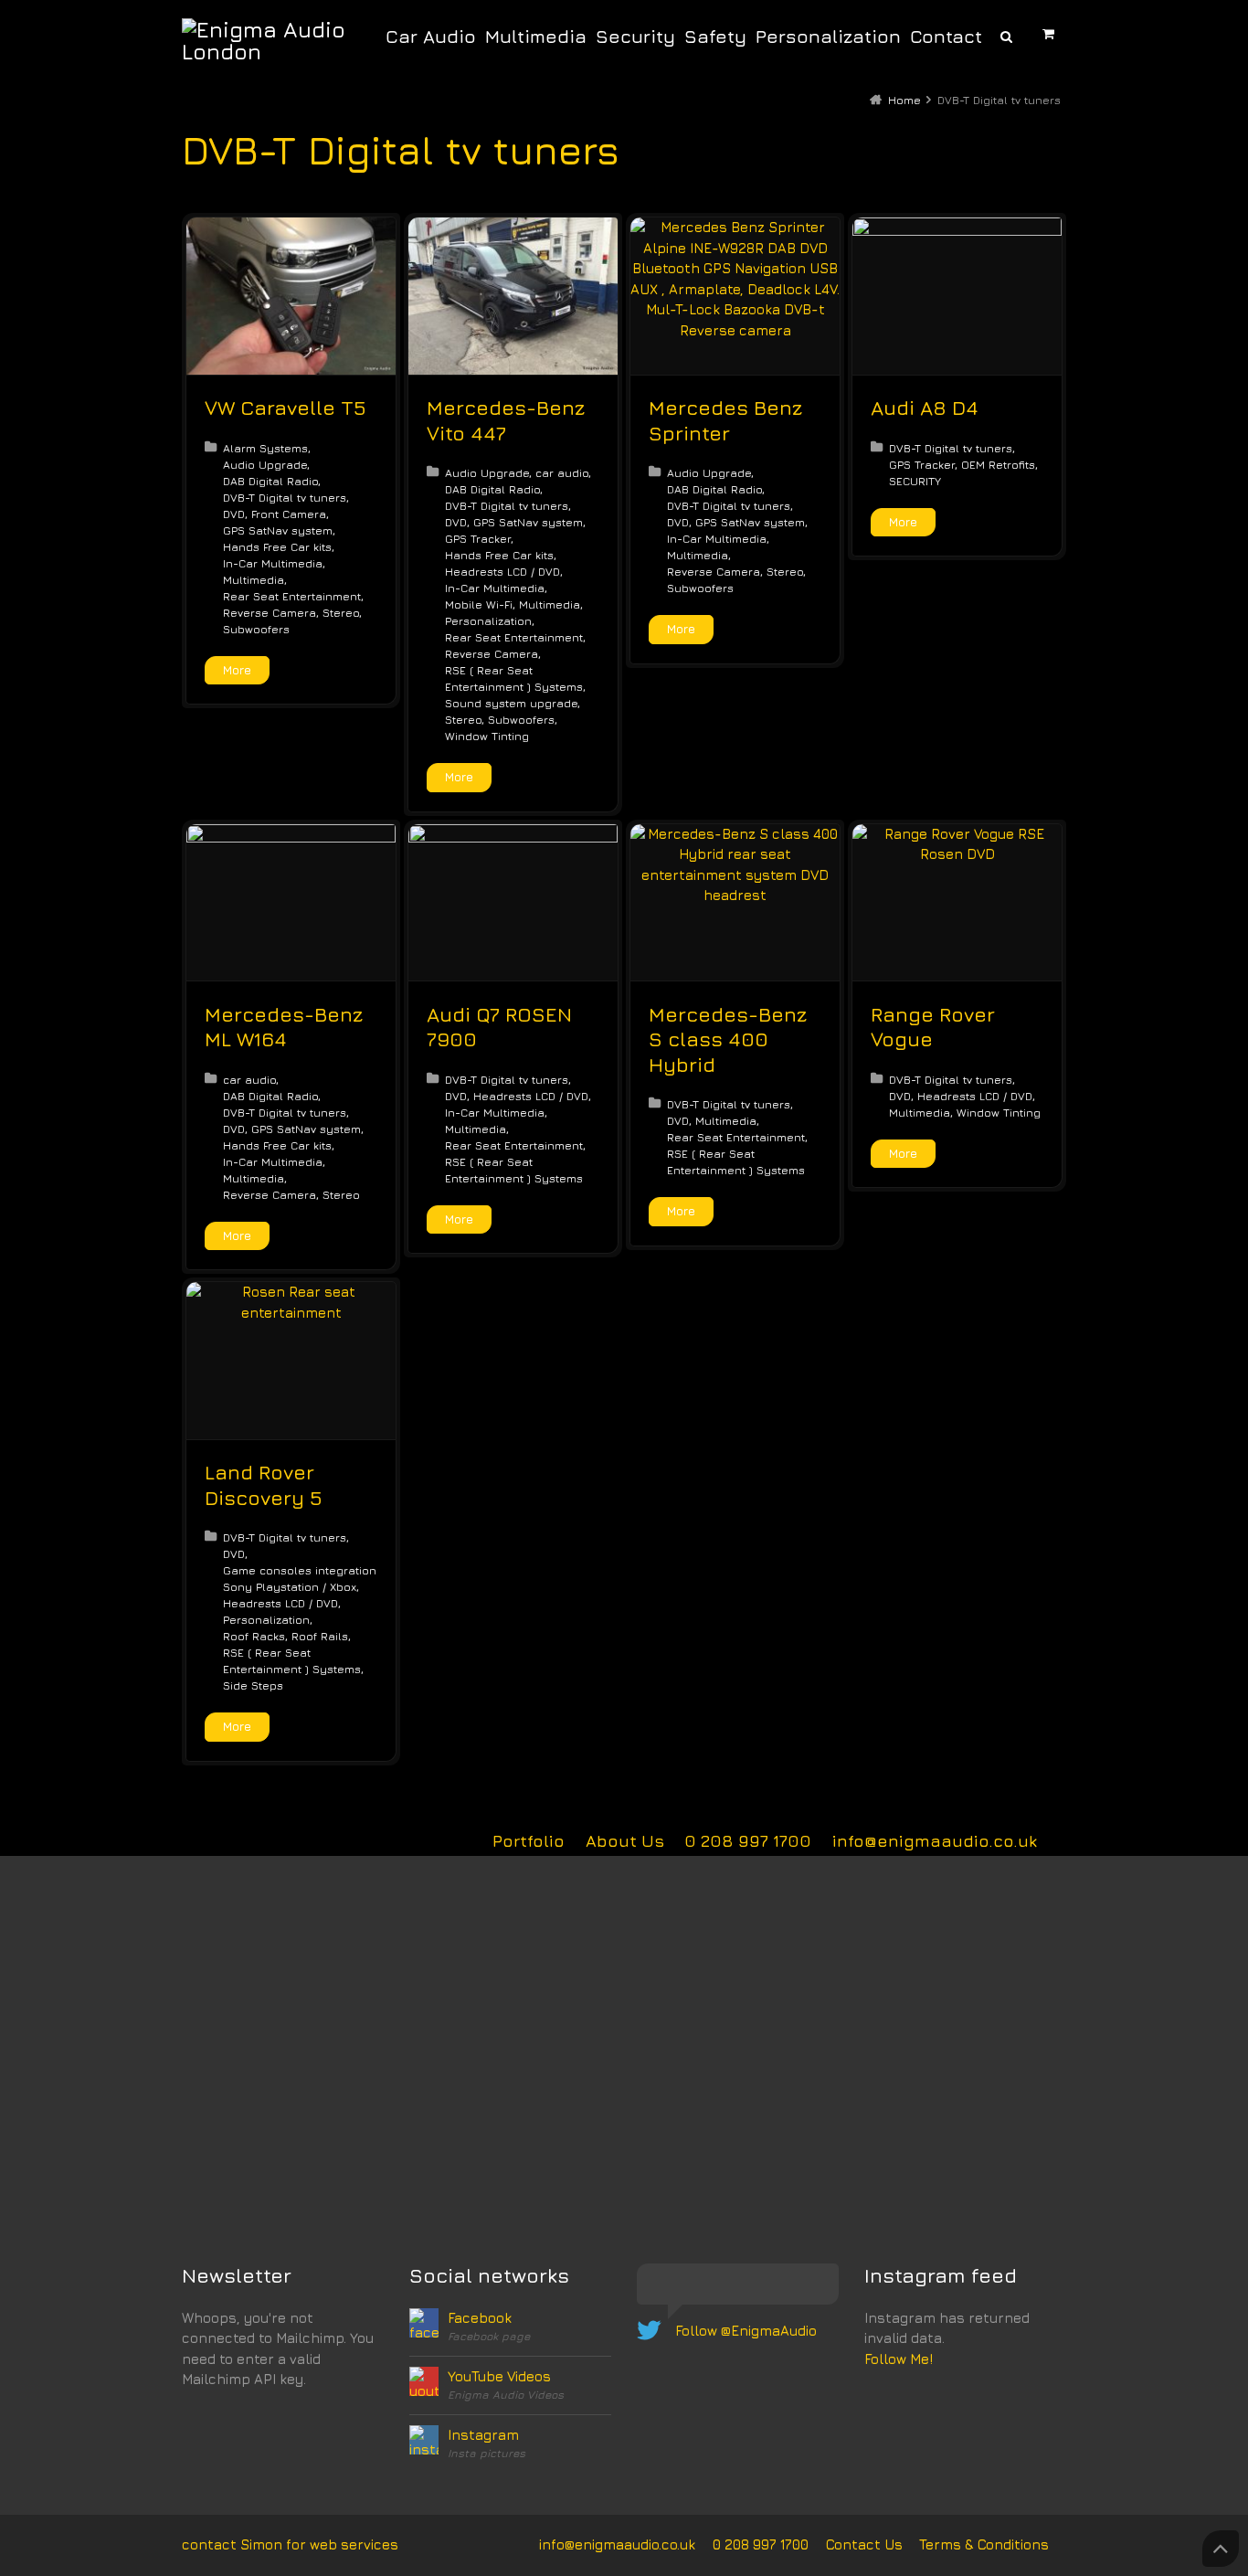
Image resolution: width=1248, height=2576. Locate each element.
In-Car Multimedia (273, 563)
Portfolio (529, 1841)
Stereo (341, 613)
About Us (625, 1841)
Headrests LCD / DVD (502, 572)
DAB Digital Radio (270, 481)
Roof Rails (320, 1636)
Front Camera (289, 514)
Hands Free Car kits (277, 547)
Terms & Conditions (984, 2544)
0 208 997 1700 (748, 1841)
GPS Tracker (478, 539)
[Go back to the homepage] (269, 40)
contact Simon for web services (290, 2544)
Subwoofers (256, 629)
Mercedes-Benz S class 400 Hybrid (728, 1039)
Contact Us (864, 2544)
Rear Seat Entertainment (292, 596)
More (237, 670)
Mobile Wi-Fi (479, 604)
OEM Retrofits (998, 465)
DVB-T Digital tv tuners (285, 498)
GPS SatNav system (278, 530)
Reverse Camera (270, 613)
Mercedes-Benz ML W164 (284, 1027)
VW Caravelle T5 (286, 408)
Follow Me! (899, 2359)
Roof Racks (254, 1636)
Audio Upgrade (265, 465)
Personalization (488, 621)
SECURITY (915, 481)
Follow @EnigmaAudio (746, 2331)
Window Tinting (487, 736)
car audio (562, 473)
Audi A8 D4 (925, 408)
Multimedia (254, 580)
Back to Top (1221, 2549)
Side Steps (253, 1686)
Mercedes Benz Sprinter (726, 420)
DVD (234, 514)
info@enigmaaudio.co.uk (935, 1841)
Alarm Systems (265, 448)
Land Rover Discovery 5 (264, 1485)
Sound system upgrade (511, 703)
